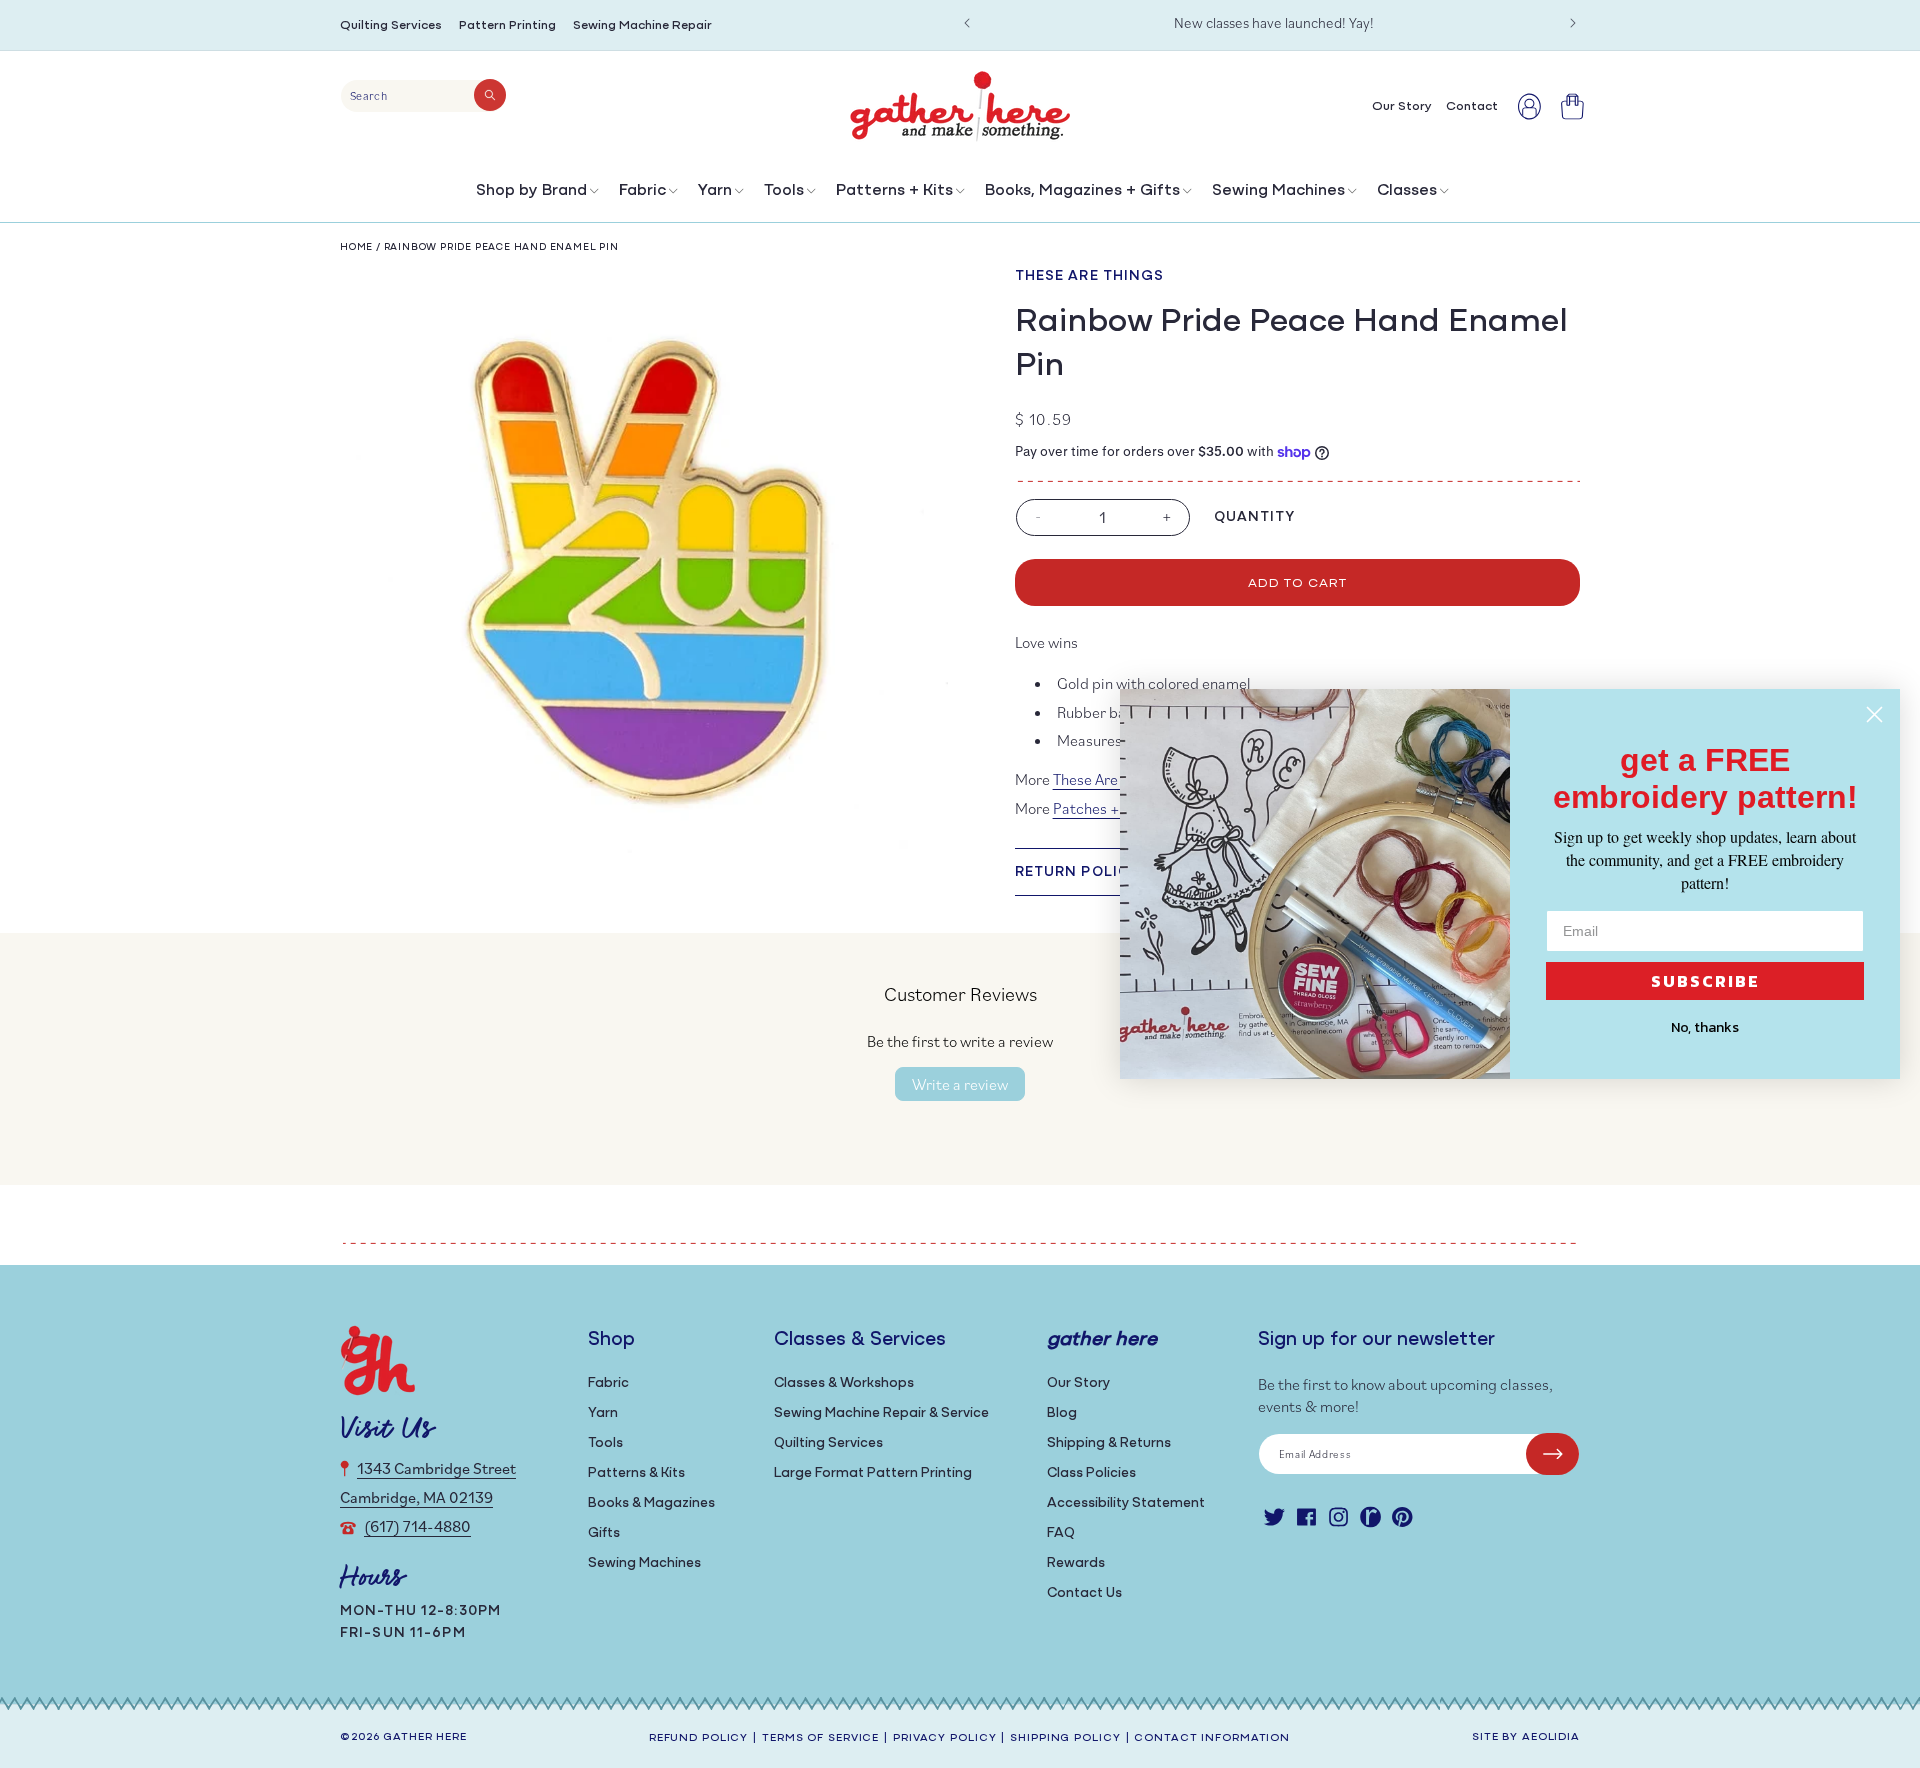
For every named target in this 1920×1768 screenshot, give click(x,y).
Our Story (1078, 1383)
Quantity (1255, 517)
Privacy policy (944, 1738)
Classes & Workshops (844, 1383)
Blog (1062, 1413)
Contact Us (1084, 1593)
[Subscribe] (1552, 1454)
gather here (425, 1737)
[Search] (490, 95)
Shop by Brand (531, 191)
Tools (784, 191)
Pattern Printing (507, 25)
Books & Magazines (651, 1503)
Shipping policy (1065, 1738)
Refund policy (698, 1738)
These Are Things (1090, 276)
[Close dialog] (1874, 714)
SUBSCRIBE (1705, 981)
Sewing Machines (1278, 191)
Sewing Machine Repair (642, 25)
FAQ (1061, 1533)
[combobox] (423, 96)
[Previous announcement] (967, 23)
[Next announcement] (1573, 23)
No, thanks (1705, 1027)
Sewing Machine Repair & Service (881, 1413)
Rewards (1076, 1563)
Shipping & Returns (1109, 1443)
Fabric (642, 191)
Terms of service (820, 1738)
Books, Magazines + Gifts (1082, 191)
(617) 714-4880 (417, 1526)
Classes (1407, 191)
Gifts (604, 1533)
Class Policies (1091, 1473)
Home (356, 247)
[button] (535, 195)
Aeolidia (1551, 1737)
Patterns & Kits (636, 1473)
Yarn (715, 191)
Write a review (960, 1084)
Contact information (1212, 1738)
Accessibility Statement (1126, 1503)
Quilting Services (391, 25)
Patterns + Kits (894, 191)
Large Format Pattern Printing (873, 1473)
